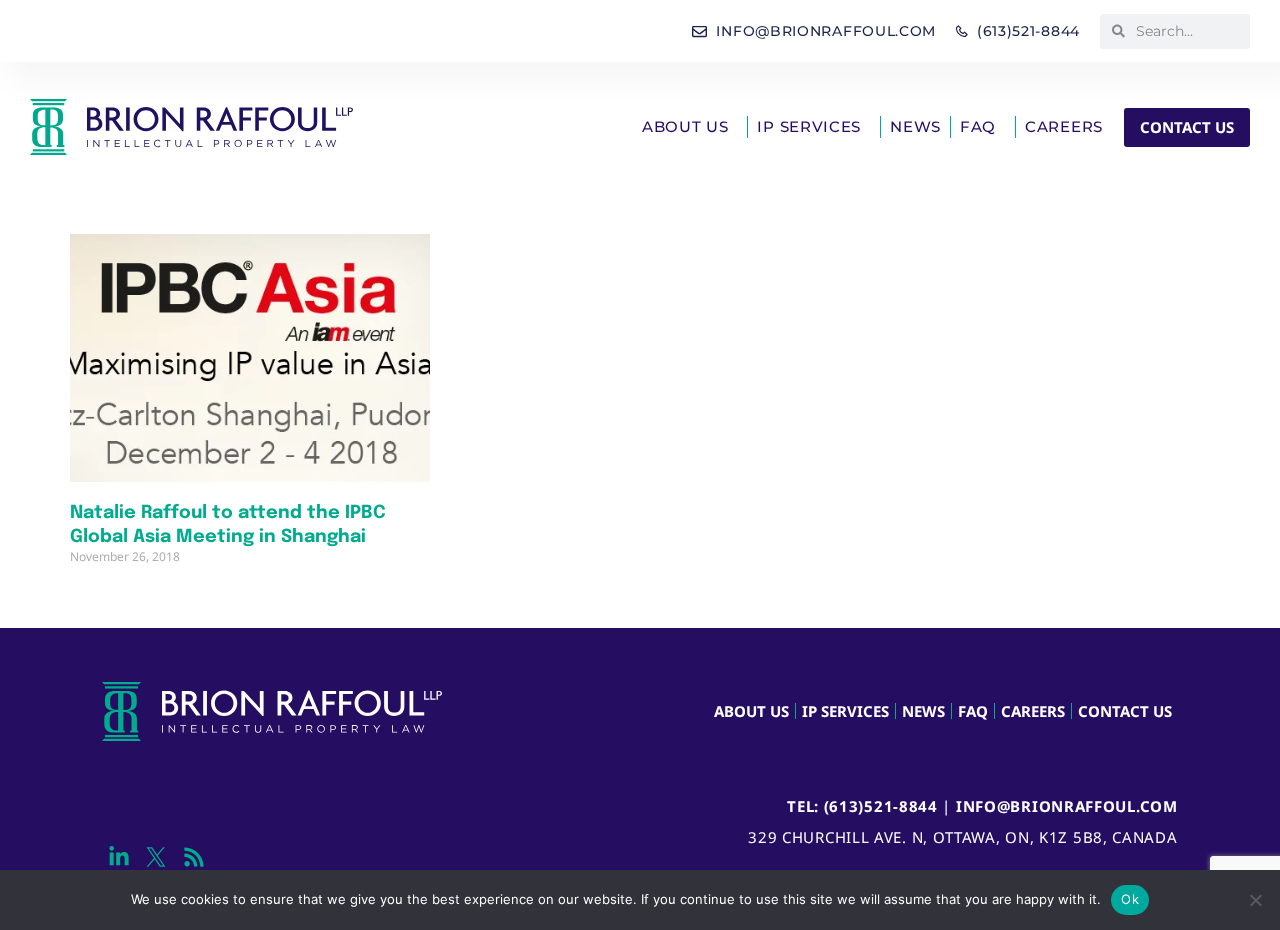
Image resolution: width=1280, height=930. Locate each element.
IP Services (809, 126)
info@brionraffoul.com (1067, 806)
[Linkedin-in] (118, 856)
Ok (1130, 899)
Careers (1064, 126)
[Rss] (193, 856)
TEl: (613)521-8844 (862, 806)
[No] (1255, 900)
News (915, 126)
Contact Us (1125, 711)
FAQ (978, 126)
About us (685, 126)
